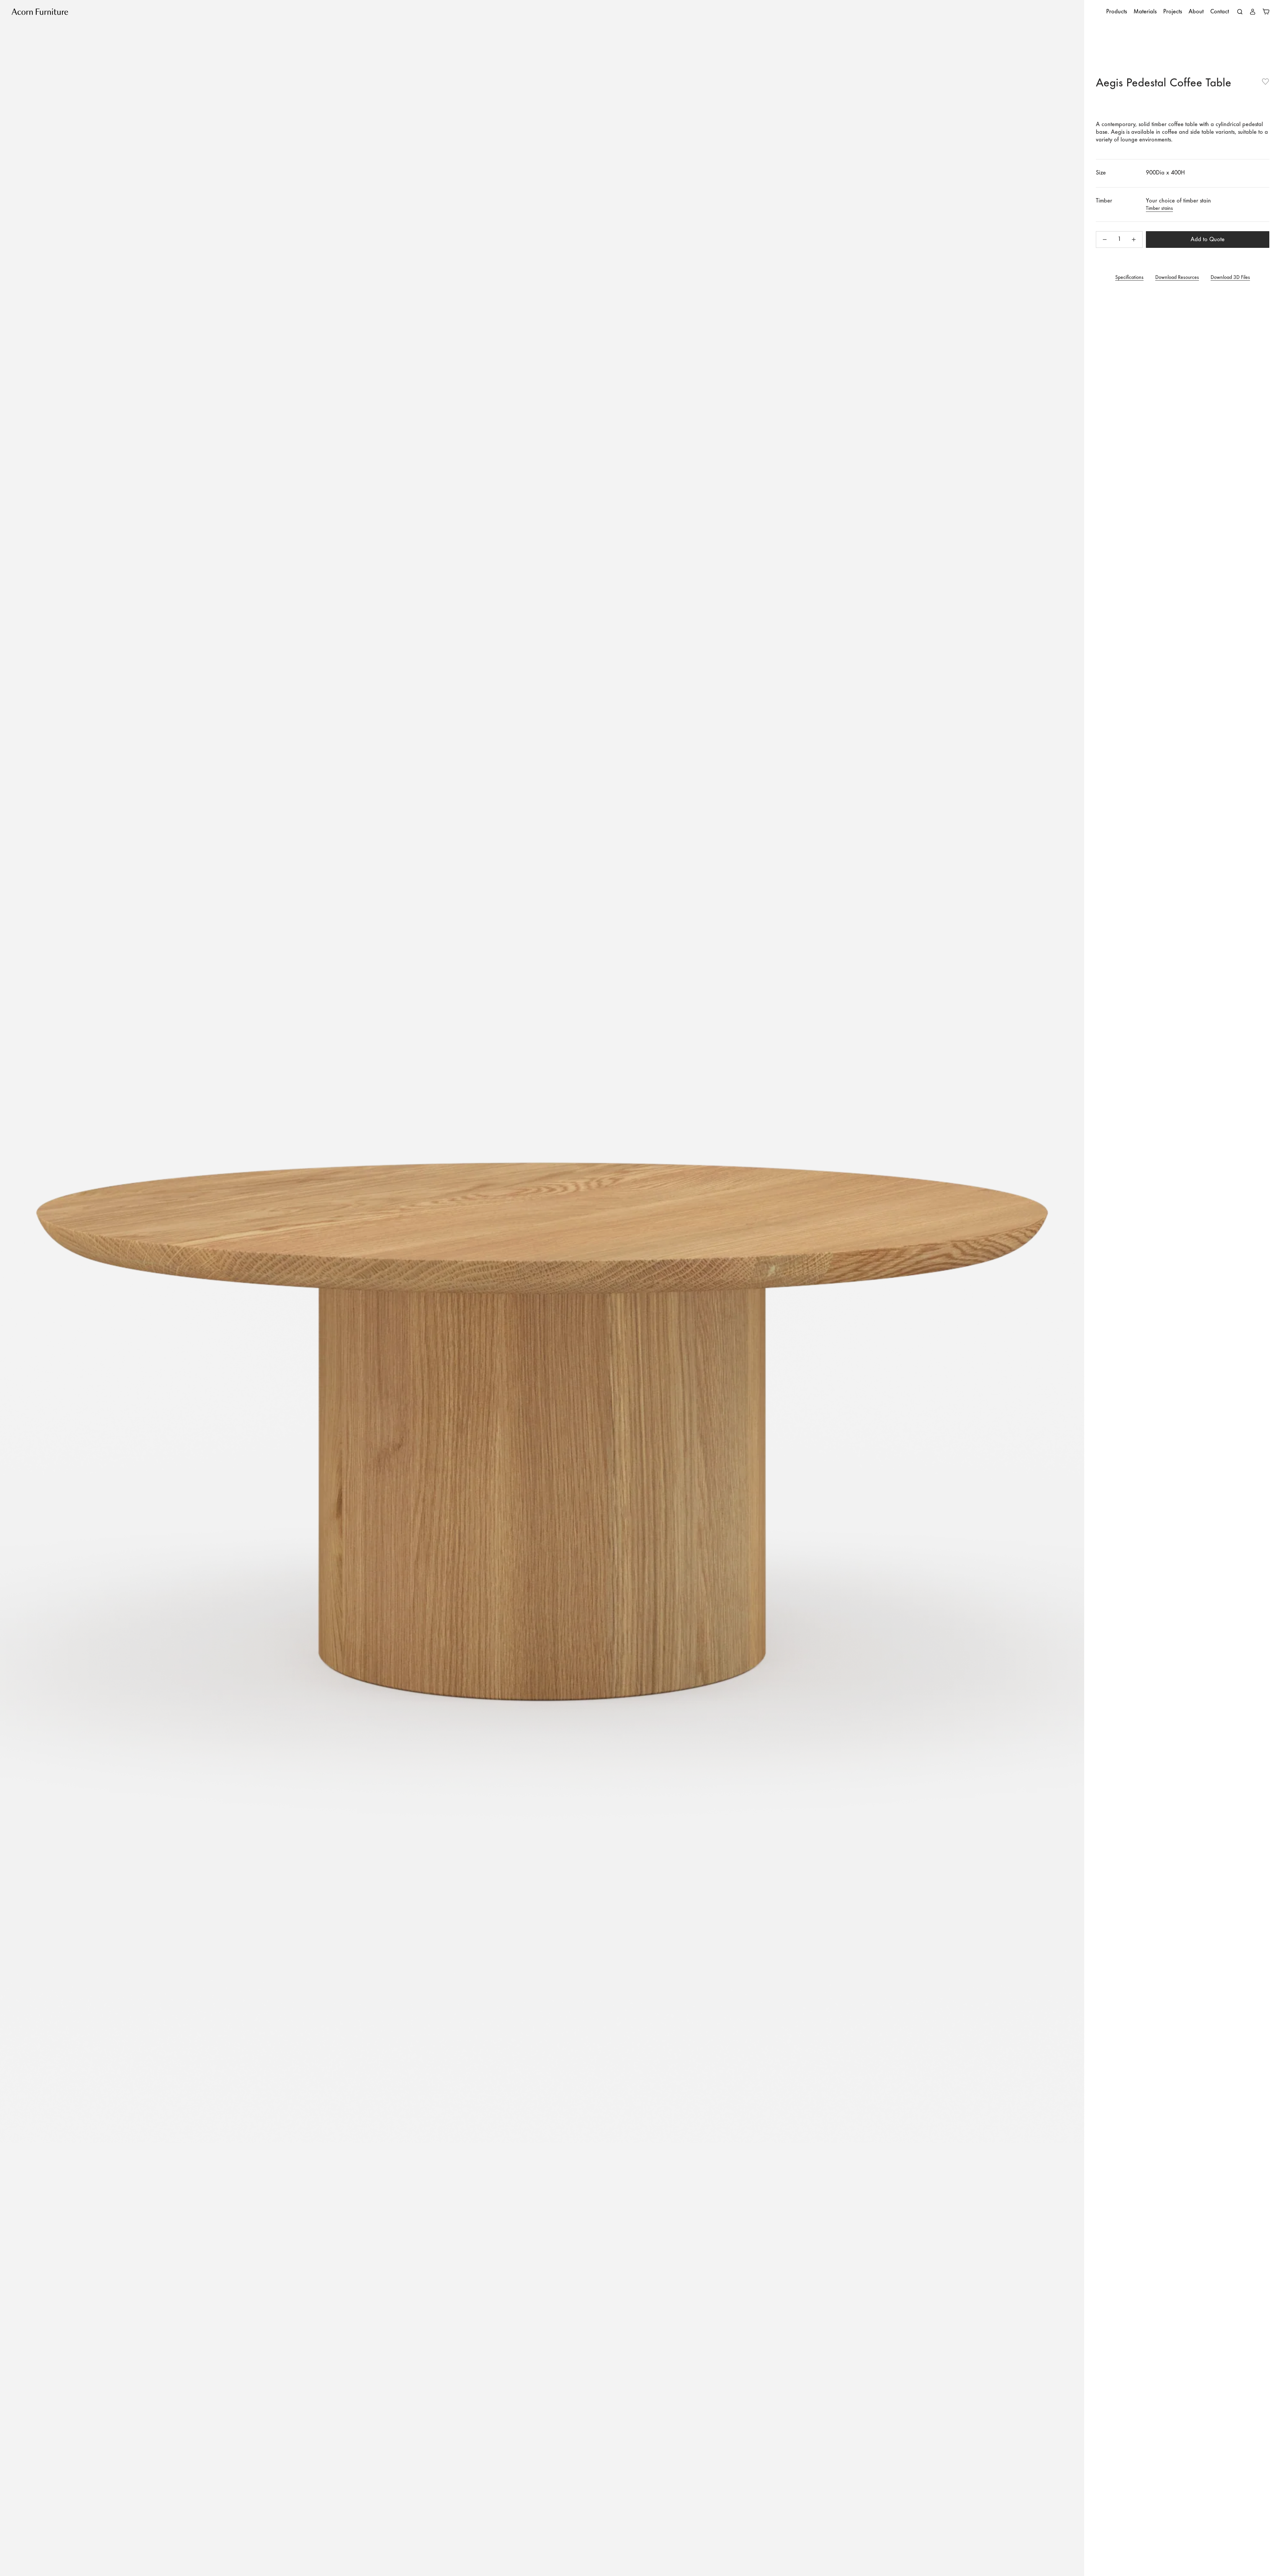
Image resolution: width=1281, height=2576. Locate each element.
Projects (1173, 12)
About (1196, 12)
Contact (1220, 12)
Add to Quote (1208, 240)
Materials (1145, 12)
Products (1117, 12)
